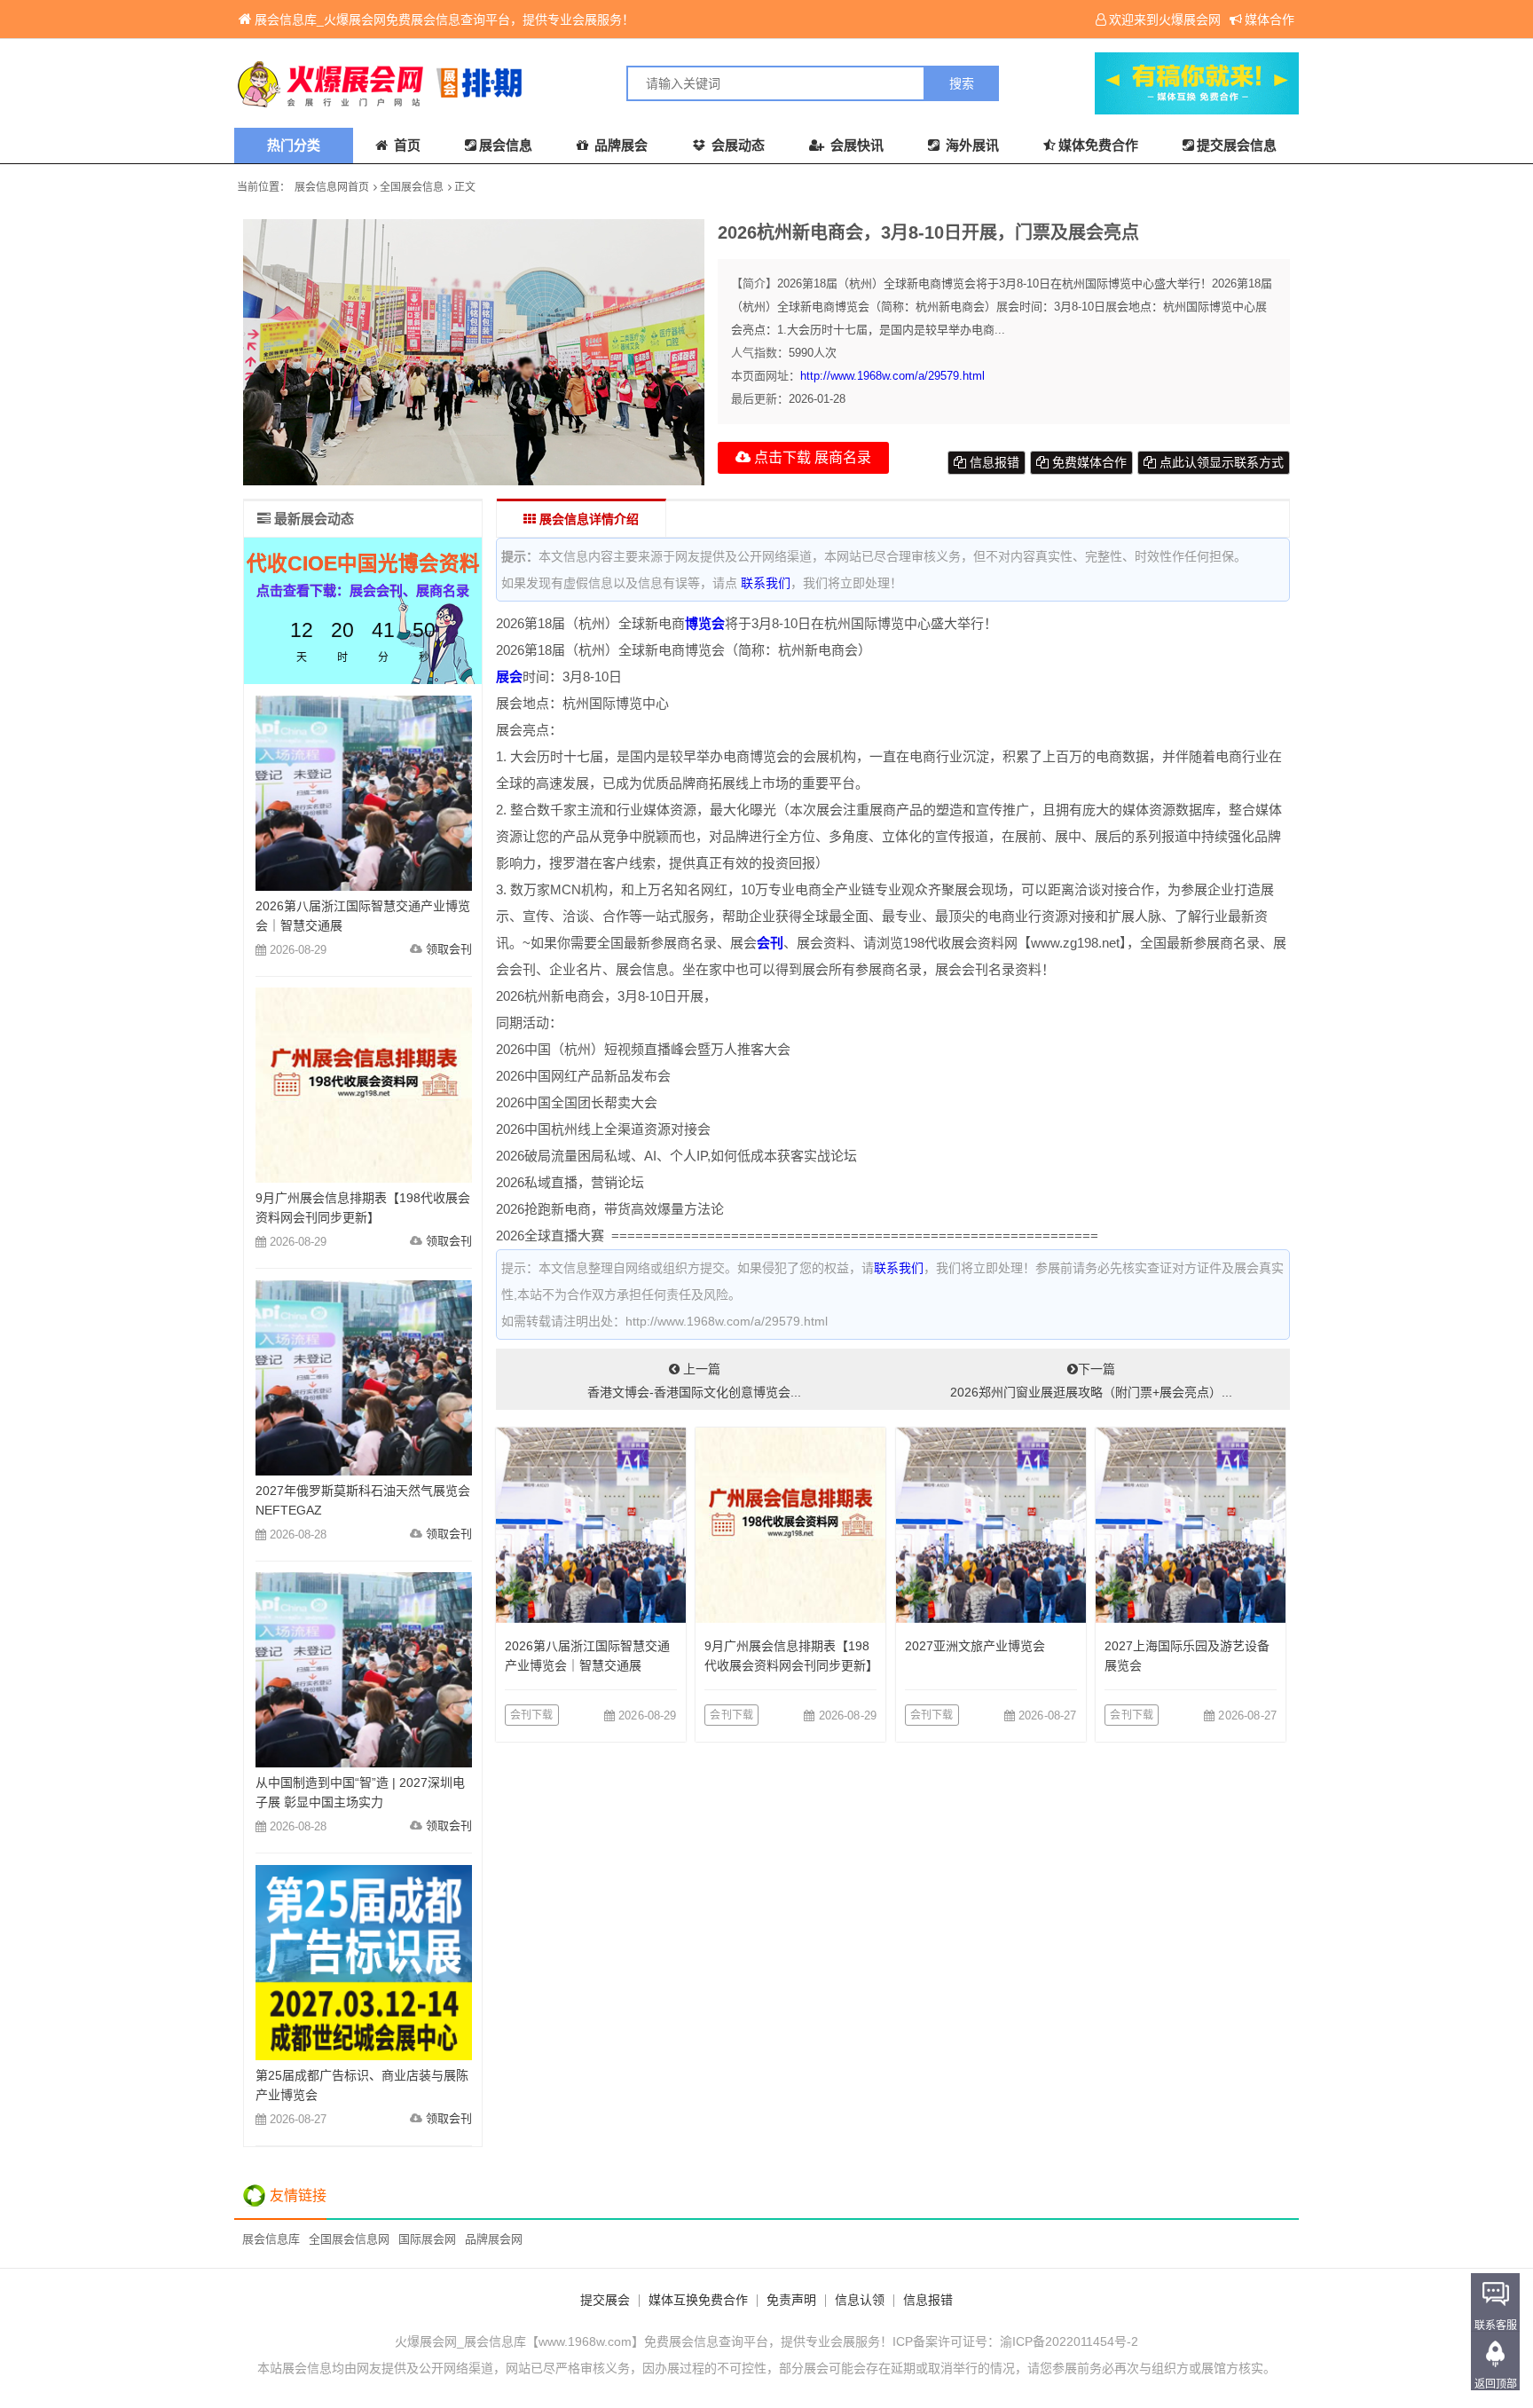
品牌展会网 (494, 2239)
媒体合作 (1270, 20)
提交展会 (605, 2300)
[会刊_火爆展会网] (500, 83)
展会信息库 (271, 2239)
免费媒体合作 (1088, 462)
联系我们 (766, 583)
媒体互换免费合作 (698, 2300)
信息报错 (993, 462)
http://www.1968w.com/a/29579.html (892, 376)
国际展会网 (427, 2239)
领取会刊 (449, 949)
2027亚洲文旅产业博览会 (975, 1646)
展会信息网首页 (332, 187)
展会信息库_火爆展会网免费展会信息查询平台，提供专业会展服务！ (444, 20)
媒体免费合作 (1098, 145)
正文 (465, 187)
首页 (405, 145)
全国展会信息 (412, 187)
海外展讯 (971, 145)
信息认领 (860, 2300)
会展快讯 (855, 145)
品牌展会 (619, 145)
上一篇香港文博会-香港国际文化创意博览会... (694, 1381)
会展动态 (736, 145)
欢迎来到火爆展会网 (1165, 20)
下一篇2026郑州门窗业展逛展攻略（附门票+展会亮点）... (1091, 1381)
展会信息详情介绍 (587, 519)
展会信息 (506, 145)
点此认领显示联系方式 (1220, 462)
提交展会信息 (1237, 145)
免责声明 (791, 2300)
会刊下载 (532, 1715)
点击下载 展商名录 (811, 457)
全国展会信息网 (349, 2239)
